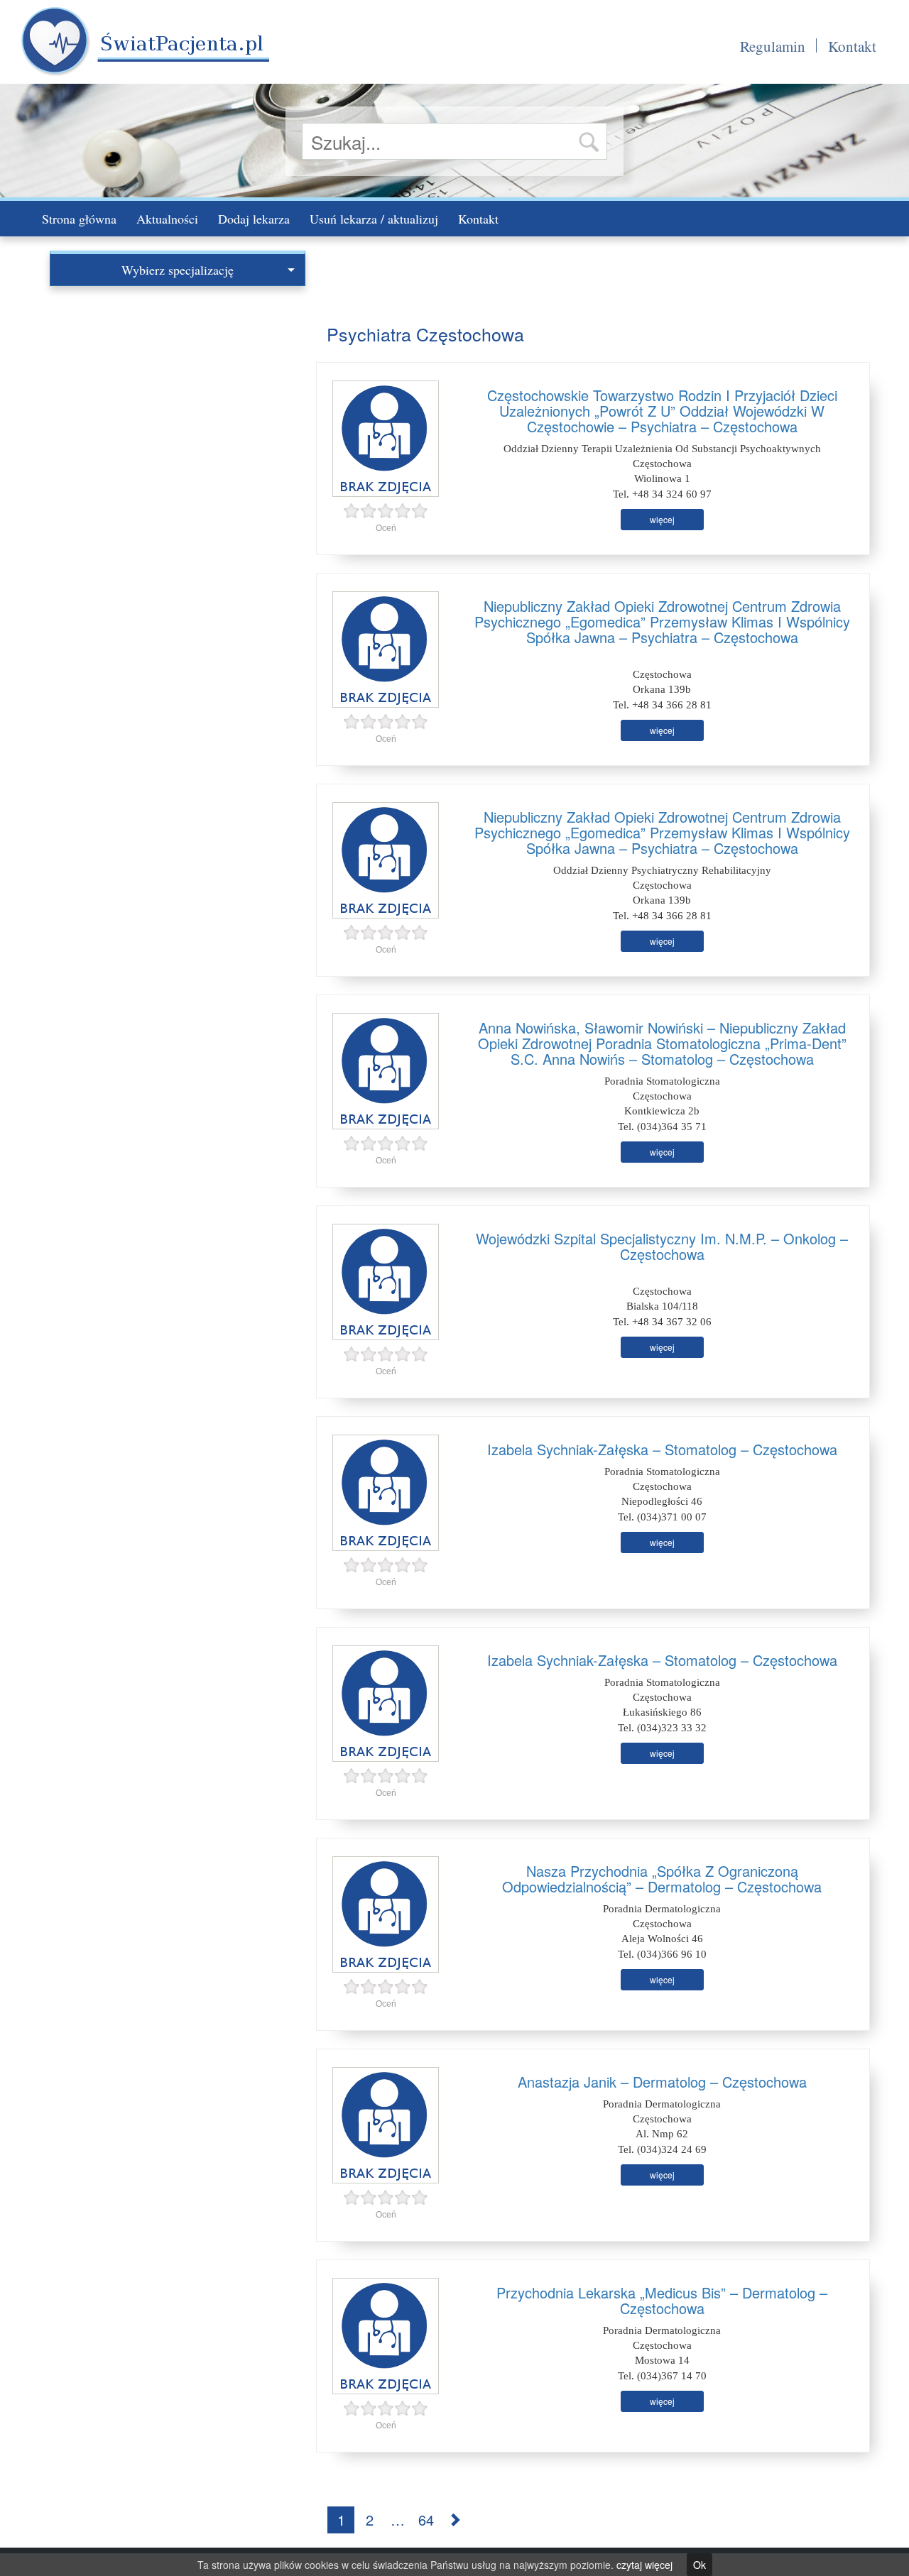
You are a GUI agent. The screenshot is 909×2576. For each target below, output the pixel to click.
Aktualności (167, 219)
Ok (700, 2565)
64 (426, 2520)
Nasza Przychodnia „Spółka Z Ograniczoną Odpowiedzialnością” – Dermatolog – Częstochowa (662, 1879)
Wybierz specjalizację (178, 270)
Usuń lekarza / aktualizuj (374, 219)
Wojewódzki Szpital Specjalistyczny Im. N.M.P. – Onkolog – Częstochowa (662, 1246)
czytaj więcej (644, 2565)
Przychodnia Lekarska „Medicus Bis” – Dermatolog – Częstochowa (662, 2300)
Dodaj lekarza (254, 219)
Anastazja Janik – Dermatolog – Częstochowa (662, 2082)
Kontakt (852, 46)
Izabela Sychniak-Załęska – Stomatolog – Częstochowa (662, 1449)
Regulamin (773, 46)
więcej (662, 519)
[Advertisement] (178, 393)
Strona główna (79, 219)
